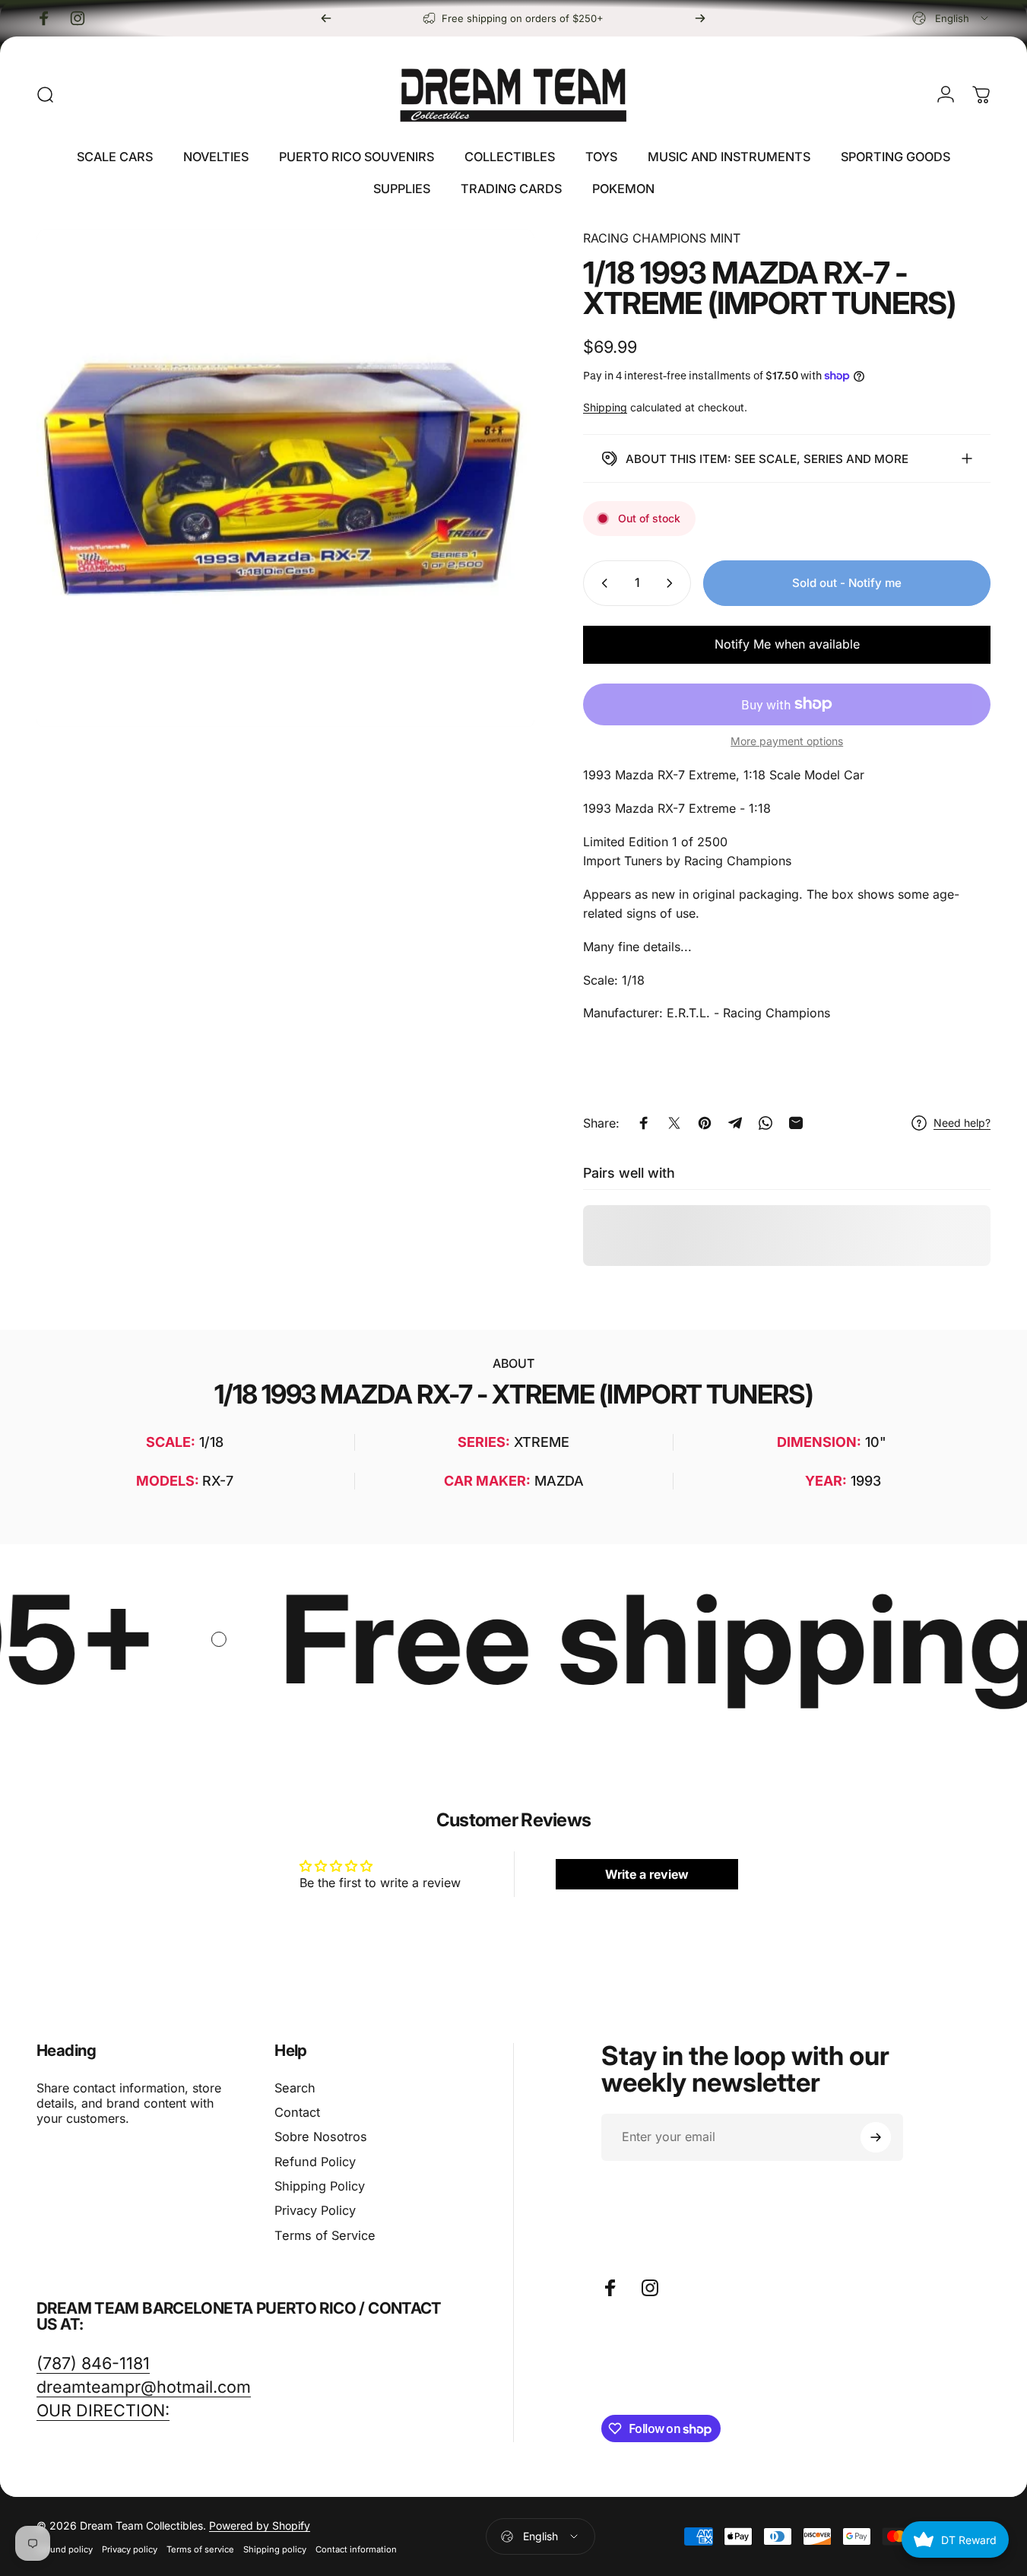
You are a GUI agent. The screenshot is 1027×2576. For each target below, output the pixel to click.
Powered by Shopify (260, 2525)
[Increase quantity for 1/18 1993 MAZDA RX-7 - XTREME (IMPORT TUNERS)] (673, 583)
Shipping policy (275, 2549)
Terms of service (200, 2549)
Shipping (605, 407)
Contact (297, 2112)
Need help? (962, 1123)
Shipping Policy (320, 2186)
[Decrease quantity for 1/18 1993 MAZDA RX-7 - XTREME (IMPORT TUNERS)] (601, 583)
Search (295, 2088)
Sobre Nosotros (321, 2137)
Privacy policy (130, 2549)
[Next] (700, 18)
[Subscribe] (876, 2137)
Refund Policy (315, 2162)
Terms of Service (325, 2235)
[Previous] (326, 18)
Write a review (647, 1874)
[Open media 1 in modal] (285, 478)
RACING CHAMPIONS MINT (662, 238)
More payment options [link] (787, 741)
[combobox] (951, 18)
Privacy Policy (315, 2210)
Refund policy (65, 2549)
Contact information (356, 2549)
